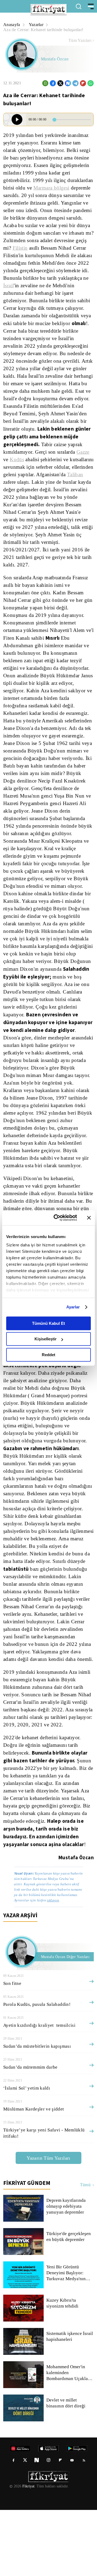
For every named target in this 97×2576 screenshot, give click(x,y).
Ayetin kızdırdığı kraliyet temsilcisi (39, 2091)
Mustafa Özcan (55, 59)
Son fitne (12, 2049)
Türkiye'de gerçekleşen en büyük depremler (69, 2303)
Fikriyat (28, 2552)
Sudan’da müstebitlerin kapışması (38, 2112)
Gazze (32, 475)
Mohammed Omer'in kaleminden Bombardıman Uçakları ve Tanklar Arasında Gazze (69, 2439)
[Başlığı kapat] (89, 1218)
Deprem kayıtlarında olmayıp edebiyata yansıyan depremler (67, 2272)
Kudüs (53, 475)
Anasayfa (12, 25)
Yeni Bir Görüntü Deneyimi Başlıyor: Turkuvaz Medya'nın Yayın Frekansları (66, 2339)
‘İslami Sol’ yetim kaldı (26, 2154)
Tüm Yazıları (80, 41)
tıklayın (53, 1966)
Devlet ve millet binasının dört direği (66, 2469)
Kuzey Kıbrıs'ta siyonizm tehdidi (70, 2369)
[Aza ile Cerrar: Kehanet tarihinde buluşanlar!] (17, 119)
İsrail (42, 293)
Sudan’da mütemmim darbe (32, 2133)
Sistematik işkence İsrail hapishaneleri (70, 2403)
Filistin (33, 256)
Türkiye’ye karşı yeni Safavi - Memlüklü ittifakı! (42, 2199)
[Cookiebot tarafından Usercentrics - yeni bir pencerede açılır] (57, 1218)
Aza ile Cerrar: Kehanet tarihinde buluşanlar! (46, 30)
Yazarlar (37, 25)
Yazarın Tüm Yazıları (48, 2224)
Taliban (64, 497)
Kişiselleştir (46, 1339)
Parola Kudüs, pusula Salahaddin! (38, 2070)
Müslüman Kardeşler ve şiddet (34, 2175)
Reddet (48, 1355)
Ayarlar (73, 1307)
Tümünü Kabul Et (48, 1323)
